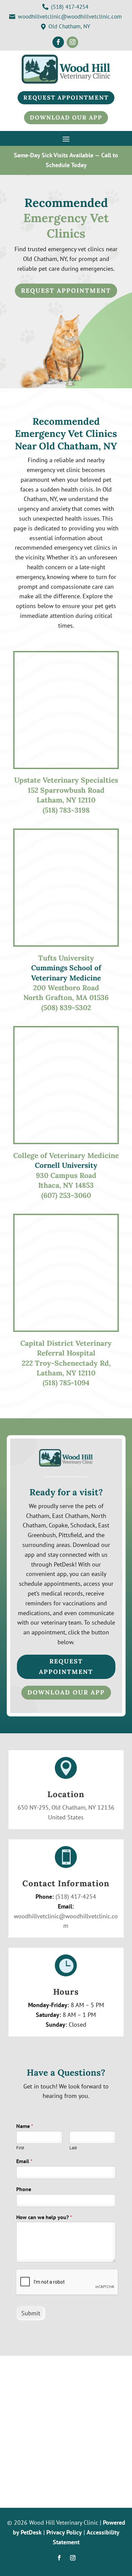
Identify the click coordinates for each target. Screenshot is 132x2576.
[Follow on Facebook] (58, 42)
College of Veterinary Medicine (66, 1155)
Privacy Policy (64, 2532)
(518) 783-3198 (66, 810)
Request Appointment (66, 291)
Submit (31, 2313)
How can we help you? (44, 2217)
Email (24, 2161)
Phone (24, 2189)
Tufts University (66, 958)
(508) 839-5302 (66, 1008)
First (20, 2148)
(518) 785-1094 (66, 1383)
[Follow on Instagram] (72, 42)
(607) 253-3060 (66, 1195)
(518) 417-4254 (76, 1897)
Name (25, 2126)
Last (73, 2148)
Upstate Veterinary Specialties (66, 780)
